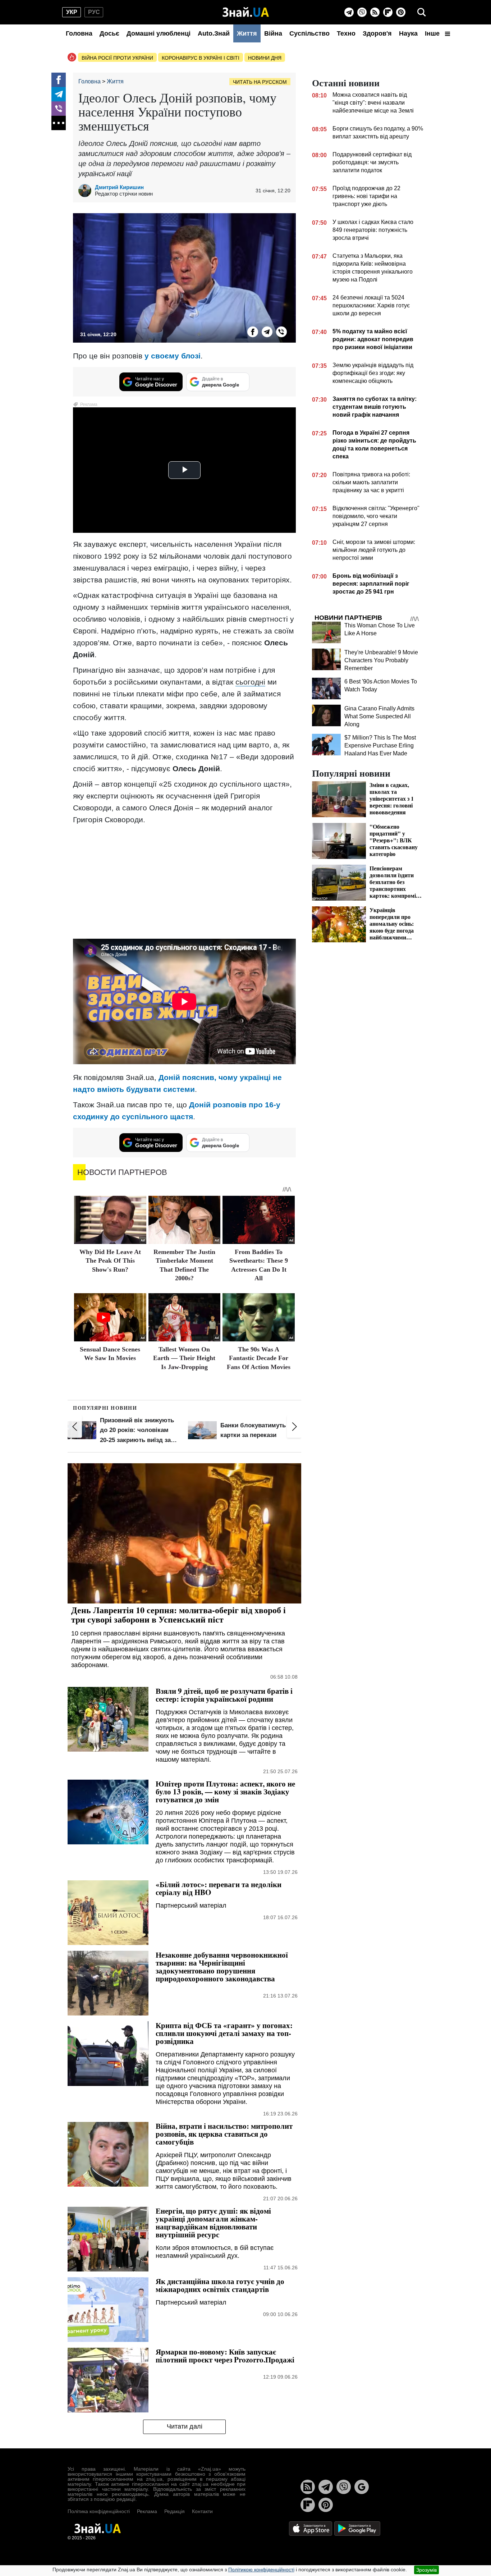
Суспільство (309, 33)
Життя (247, 33)
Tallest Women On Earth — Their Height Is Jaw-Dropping (184, 1358)
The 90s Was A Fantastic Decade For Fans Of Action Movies (259, 1358)
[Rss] (375, 12)
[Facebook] (59, 80)
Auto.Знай (214, 33)
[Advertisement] (184, 881)
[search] (422, 12)
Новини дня (265, 58)
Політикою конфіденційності (261, 2570)
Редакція (175, 2511)
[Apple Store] (311, 2528)
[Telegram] (349, 12)
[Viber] (362, 12)
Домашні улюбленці (159, 33)
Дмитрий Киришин (119, 187)
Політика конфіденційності (99, 2511)
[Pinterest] (401, 12)
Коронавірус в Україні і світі (201, 58)
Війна (273, 33)
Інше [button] (433, 33)
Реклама (147, 2511)
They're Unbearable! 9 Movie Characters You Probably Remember (381, 660)
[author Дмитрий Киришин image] (87, 191)
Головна (79, 33)
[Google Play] (357, 2528)
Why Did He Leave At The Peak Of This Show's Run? (110, 1261)
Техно (346, 33)
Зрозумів (426, 2570)
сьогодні (250, 682)
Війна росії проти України (117, 58)
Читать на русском (260, 82)
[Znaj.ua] (246, 12)
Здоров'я (377, 33)
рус (94, 12)
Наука (408, 33)
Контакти (202, 2511)
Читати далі (185, 2426)
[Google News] (362, 2487)
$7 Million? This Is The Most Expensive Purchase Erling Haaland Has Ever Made (380, 745)
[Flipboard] (388, 12)
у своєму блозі (173, 356)
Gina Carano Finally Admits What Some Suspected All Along (379, 716)
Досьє (109, 33)
